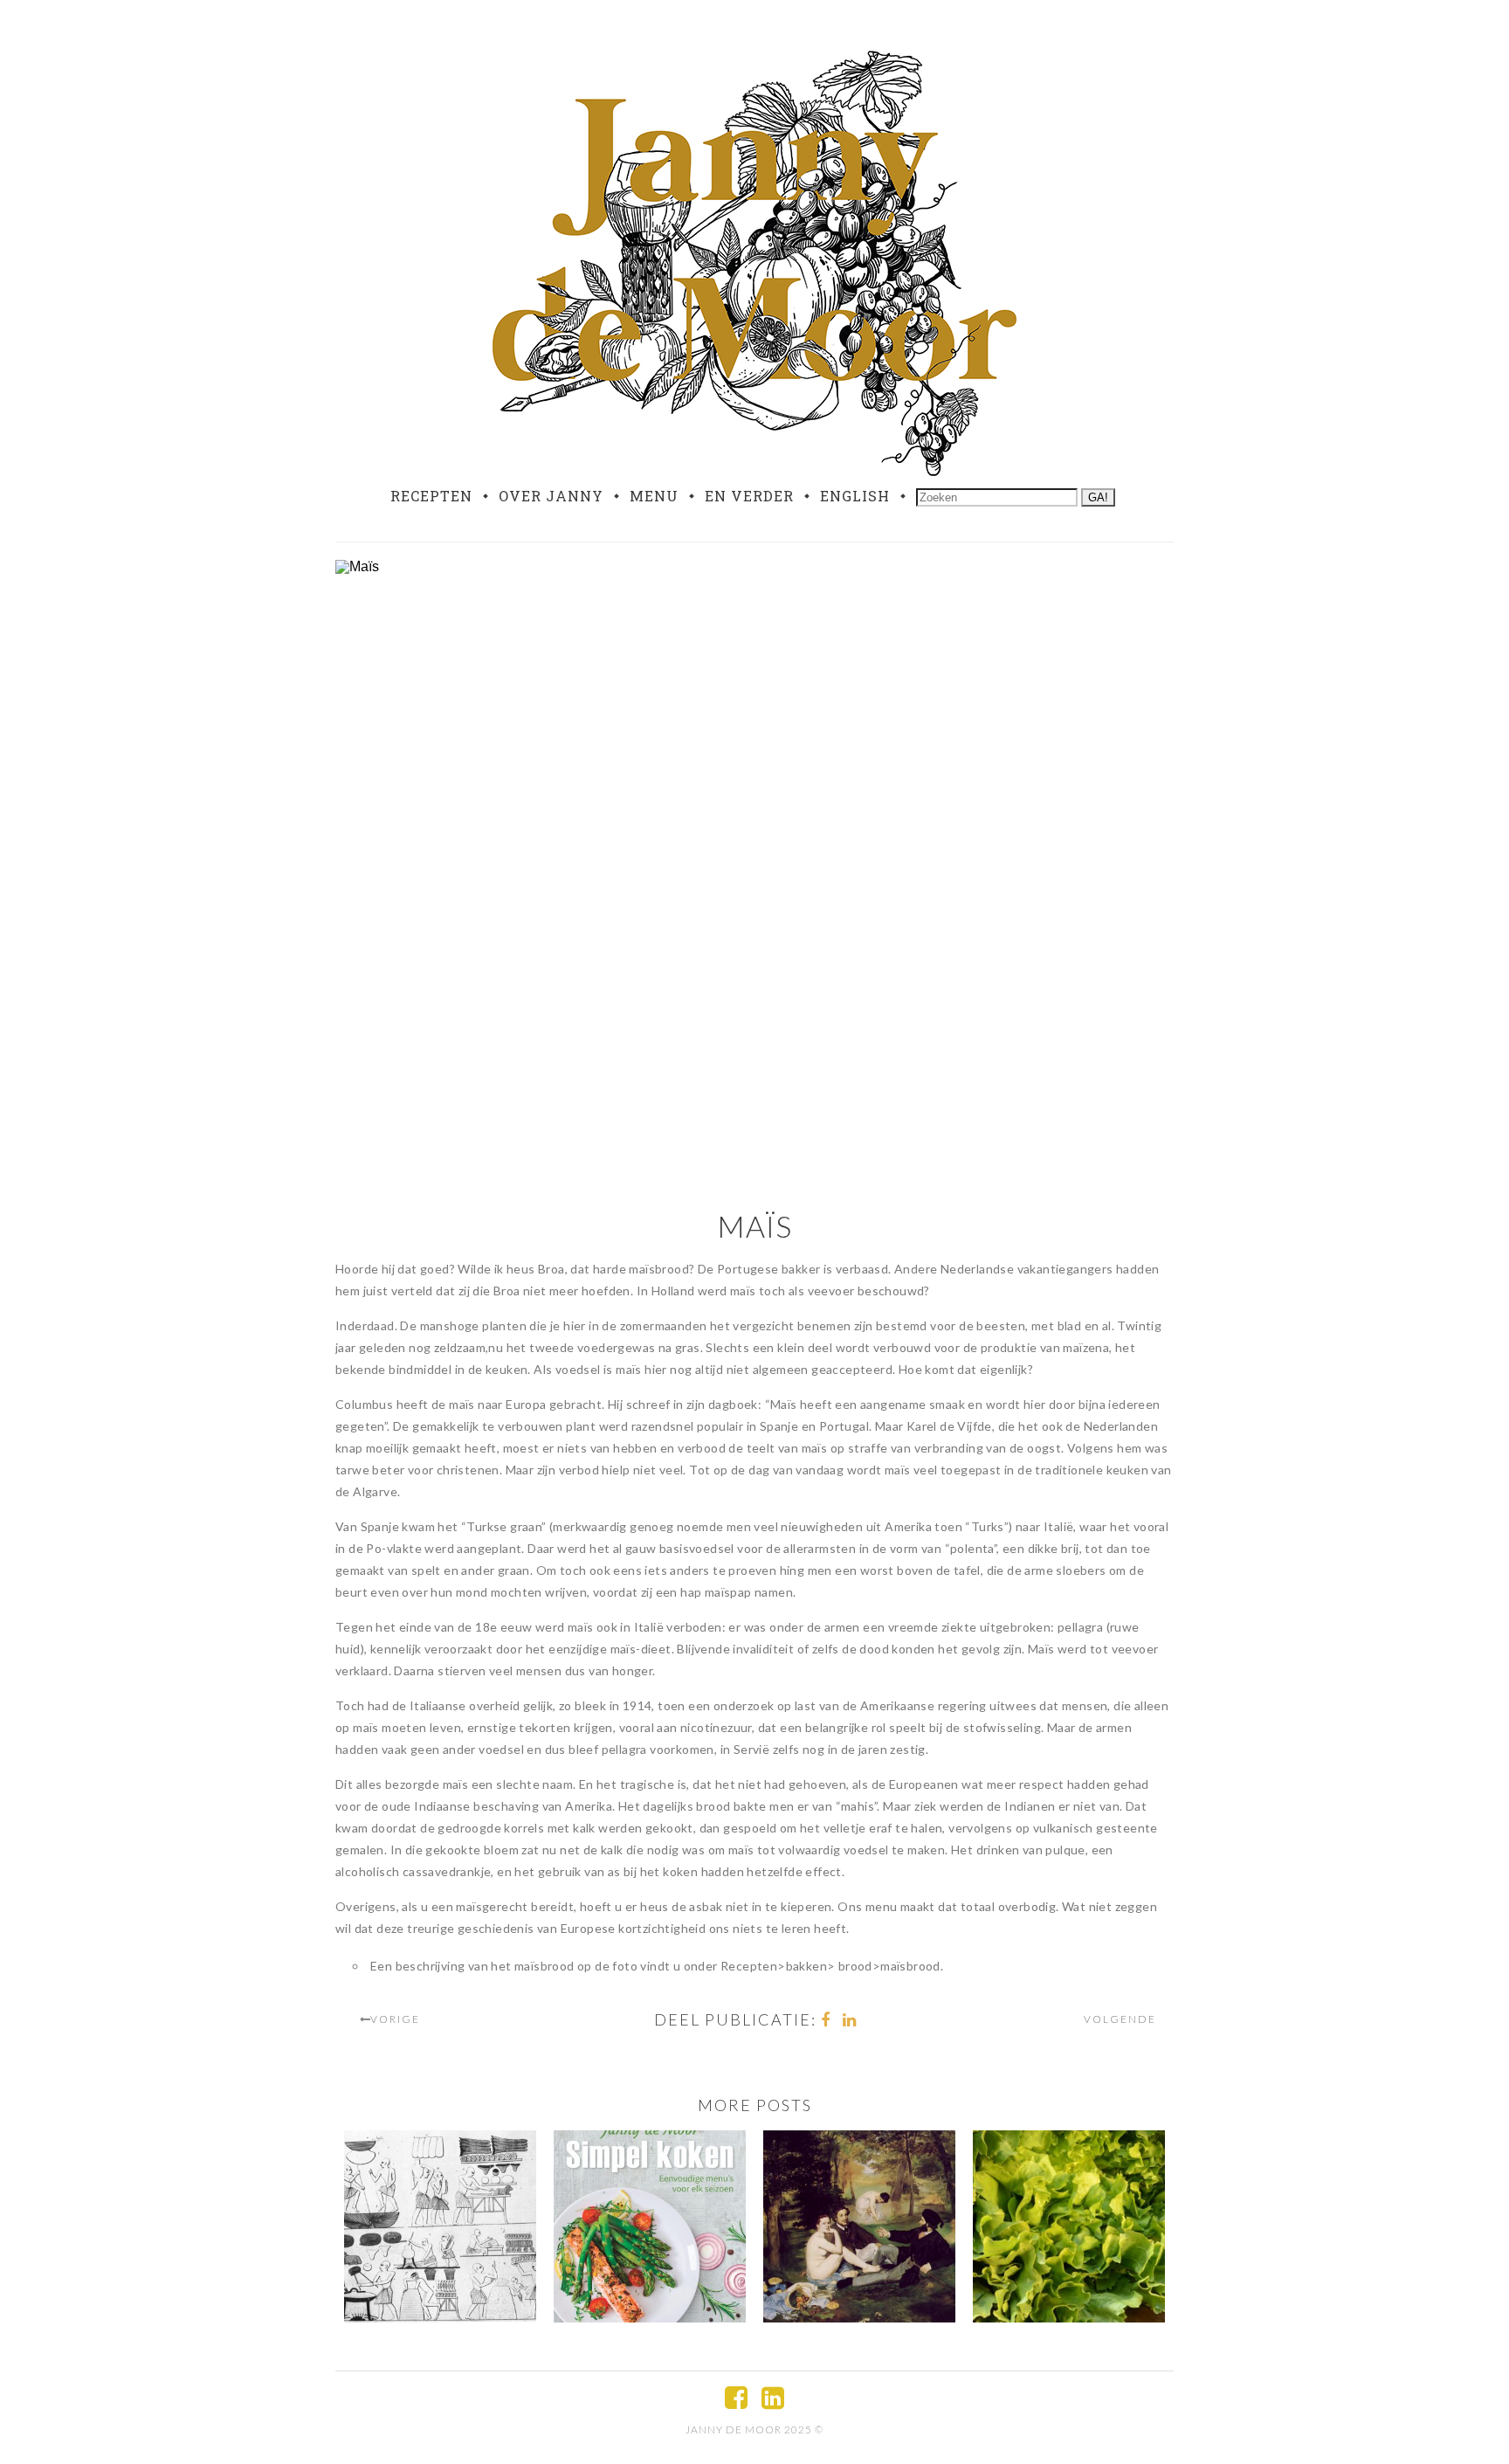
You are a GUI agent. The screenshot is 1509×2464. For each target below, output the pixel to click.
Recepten (431, 496)
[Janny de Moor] (754, 260)
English (855, 496)
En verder (749, 496)
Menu (654, 496)
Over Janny (551, 496)
